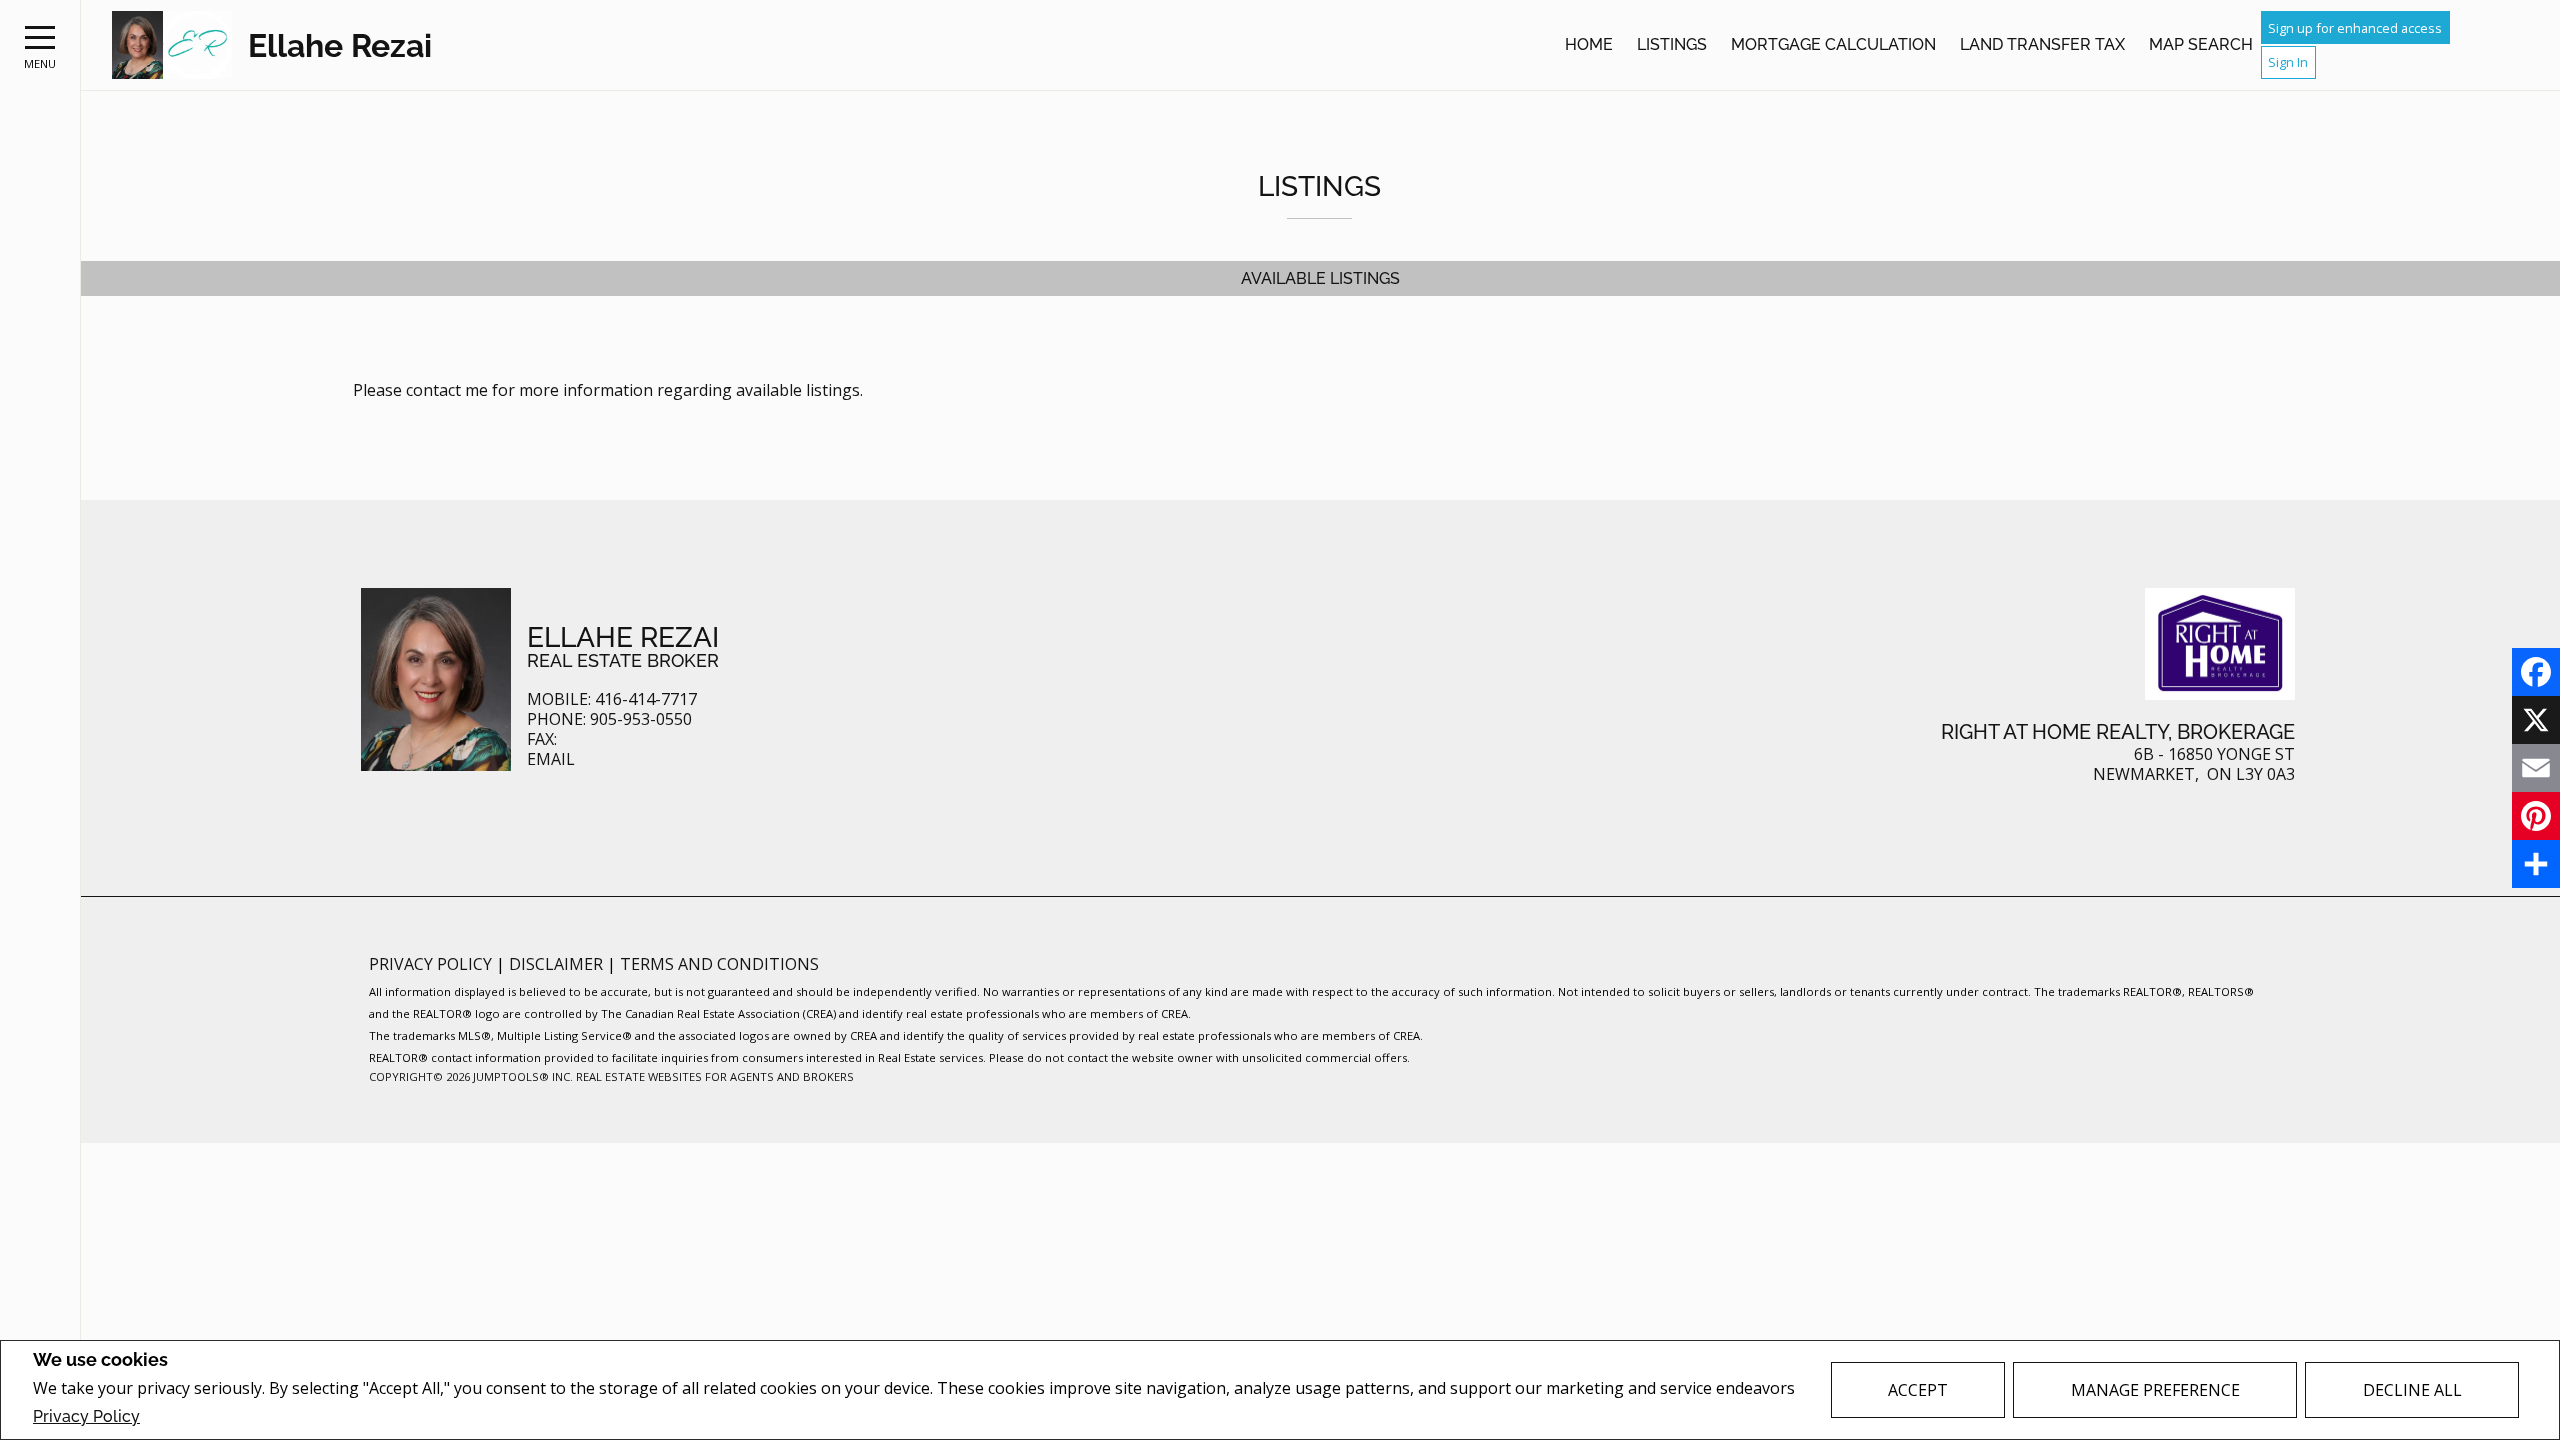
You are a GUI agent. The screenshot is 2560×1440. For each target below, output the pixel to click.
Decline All (2412, 1390)
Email (551, 759)
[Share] (2536, 864)
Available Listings (1320, 278)
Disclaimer (558, 964)
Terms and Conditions (719, 964)
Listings (1672, 44)
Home (1589, 44)
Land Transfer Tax (2042, 44)
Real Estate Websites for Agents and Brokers (715, 1076)
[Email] (2536, 768)
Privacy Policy (86, 1416)
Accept (1918, 1390)
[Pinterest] (2536, 816)
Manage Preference (2155, 1390)
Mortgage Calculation (1833, 44)
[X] (2536, 720)
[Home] (172, 45)
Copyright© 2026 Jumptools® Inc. (471, 1076)
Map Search (2201, 44)
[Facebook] (2536, 672)
